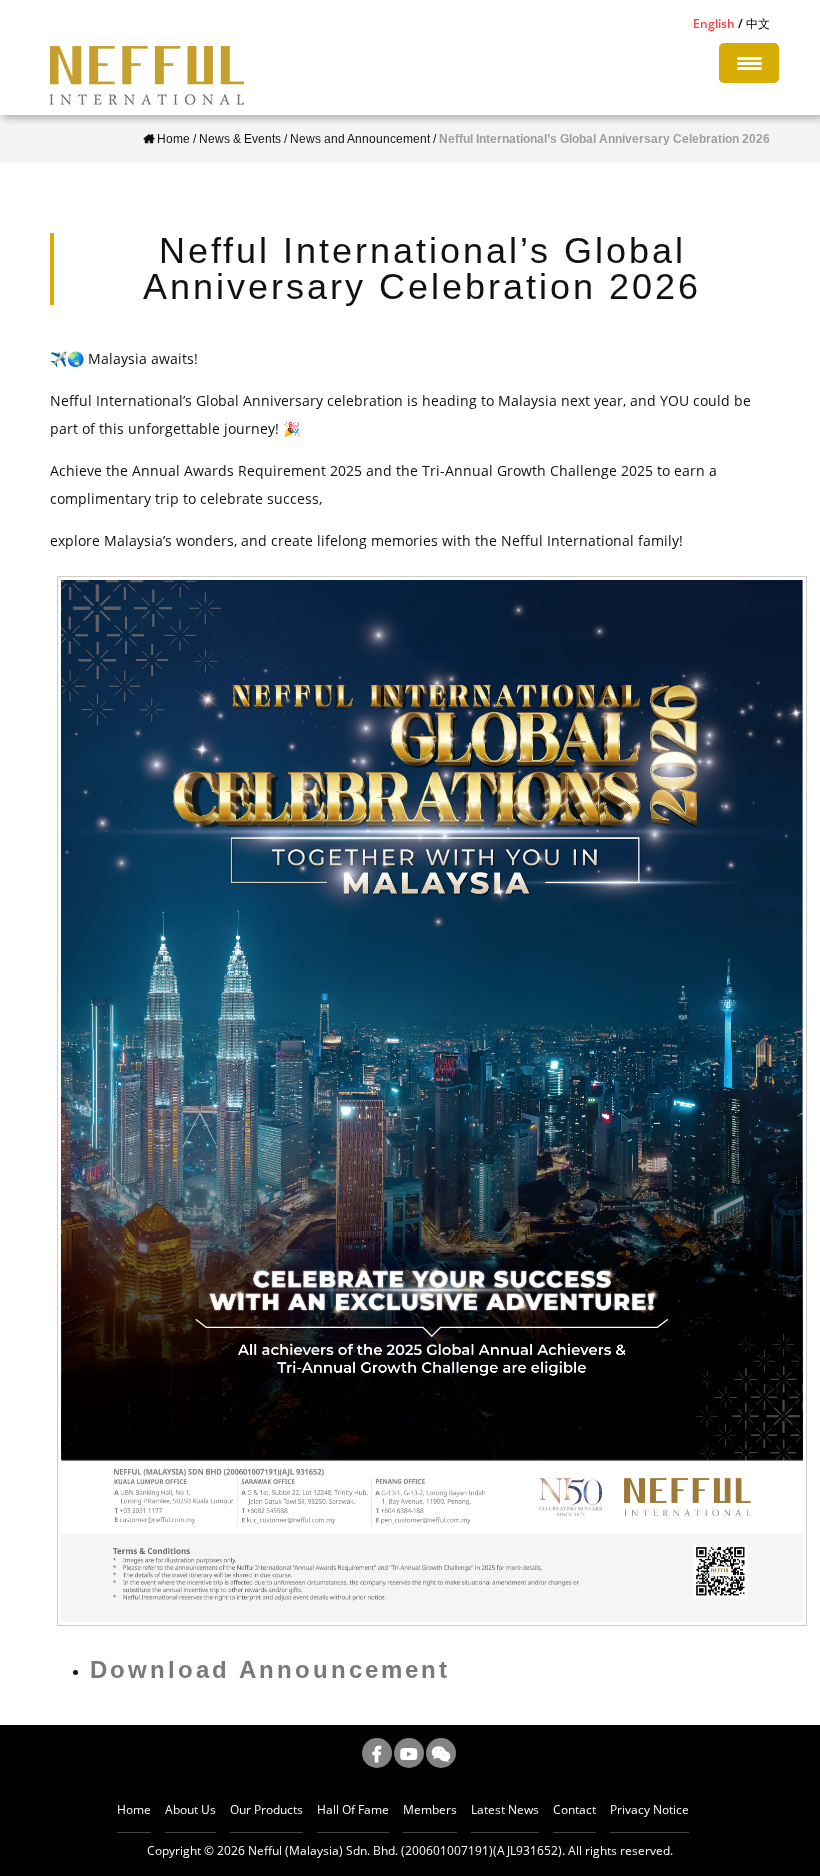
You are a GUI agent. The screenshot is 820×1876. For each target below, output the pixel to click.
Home (134, 1809)
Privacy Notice (649, 1809)
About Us (190, 1809)
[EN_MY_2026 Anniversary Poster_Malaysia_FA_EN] (432, 1101)
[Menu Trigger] (749, 63)
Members (430, 1809)
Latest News (505, 1809)
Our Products (266, 1809)
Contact (574, 1809)
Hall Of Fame (353, 1809)
